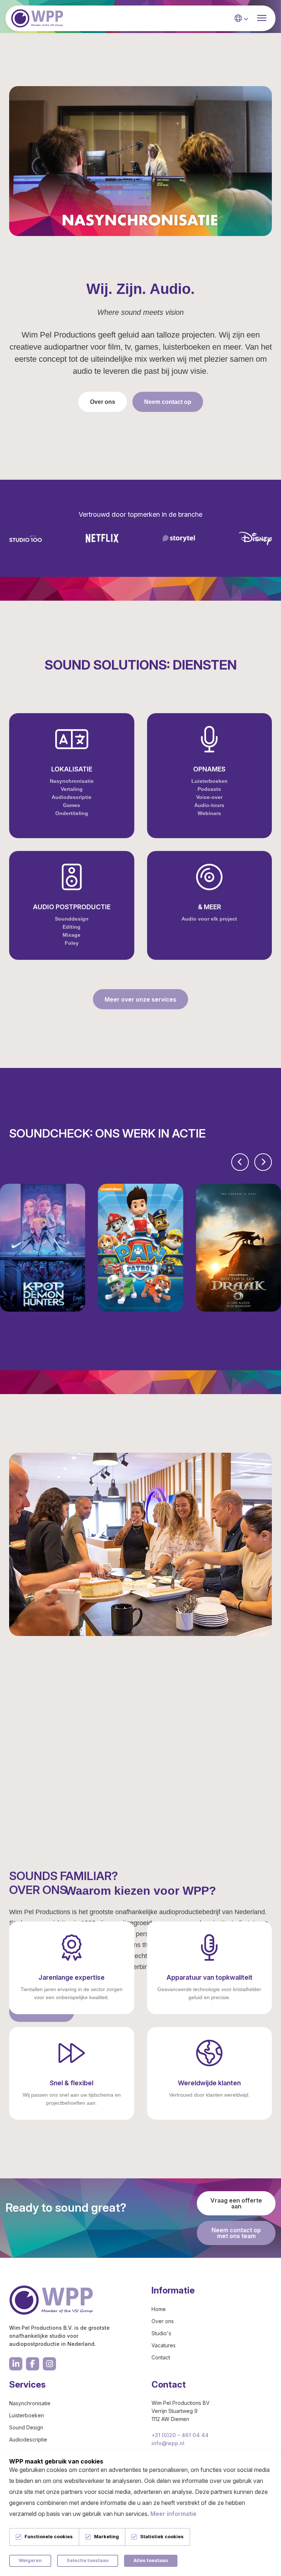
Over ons (103, 402)
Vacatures (164, 2345)
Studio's (161, 2333)
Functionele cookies (49, 2537)
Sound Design (26, 2427)
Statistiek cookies (162, 2537)
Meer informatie (173, 2514)
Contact (161, 2357)
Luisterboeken (27, 2415)
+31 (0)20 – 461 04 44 (180, 2435)
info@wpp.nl (168, 2443)
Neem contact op (168, 402)
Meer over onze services (140, 999)
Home (159, 2309)
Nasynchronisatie (30, 2403)
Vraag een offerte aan (236, 2203)
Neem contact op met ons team (236, 2233)
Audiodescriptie (28, 2439)
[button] (240, 1162)
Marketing (106, 2537)
